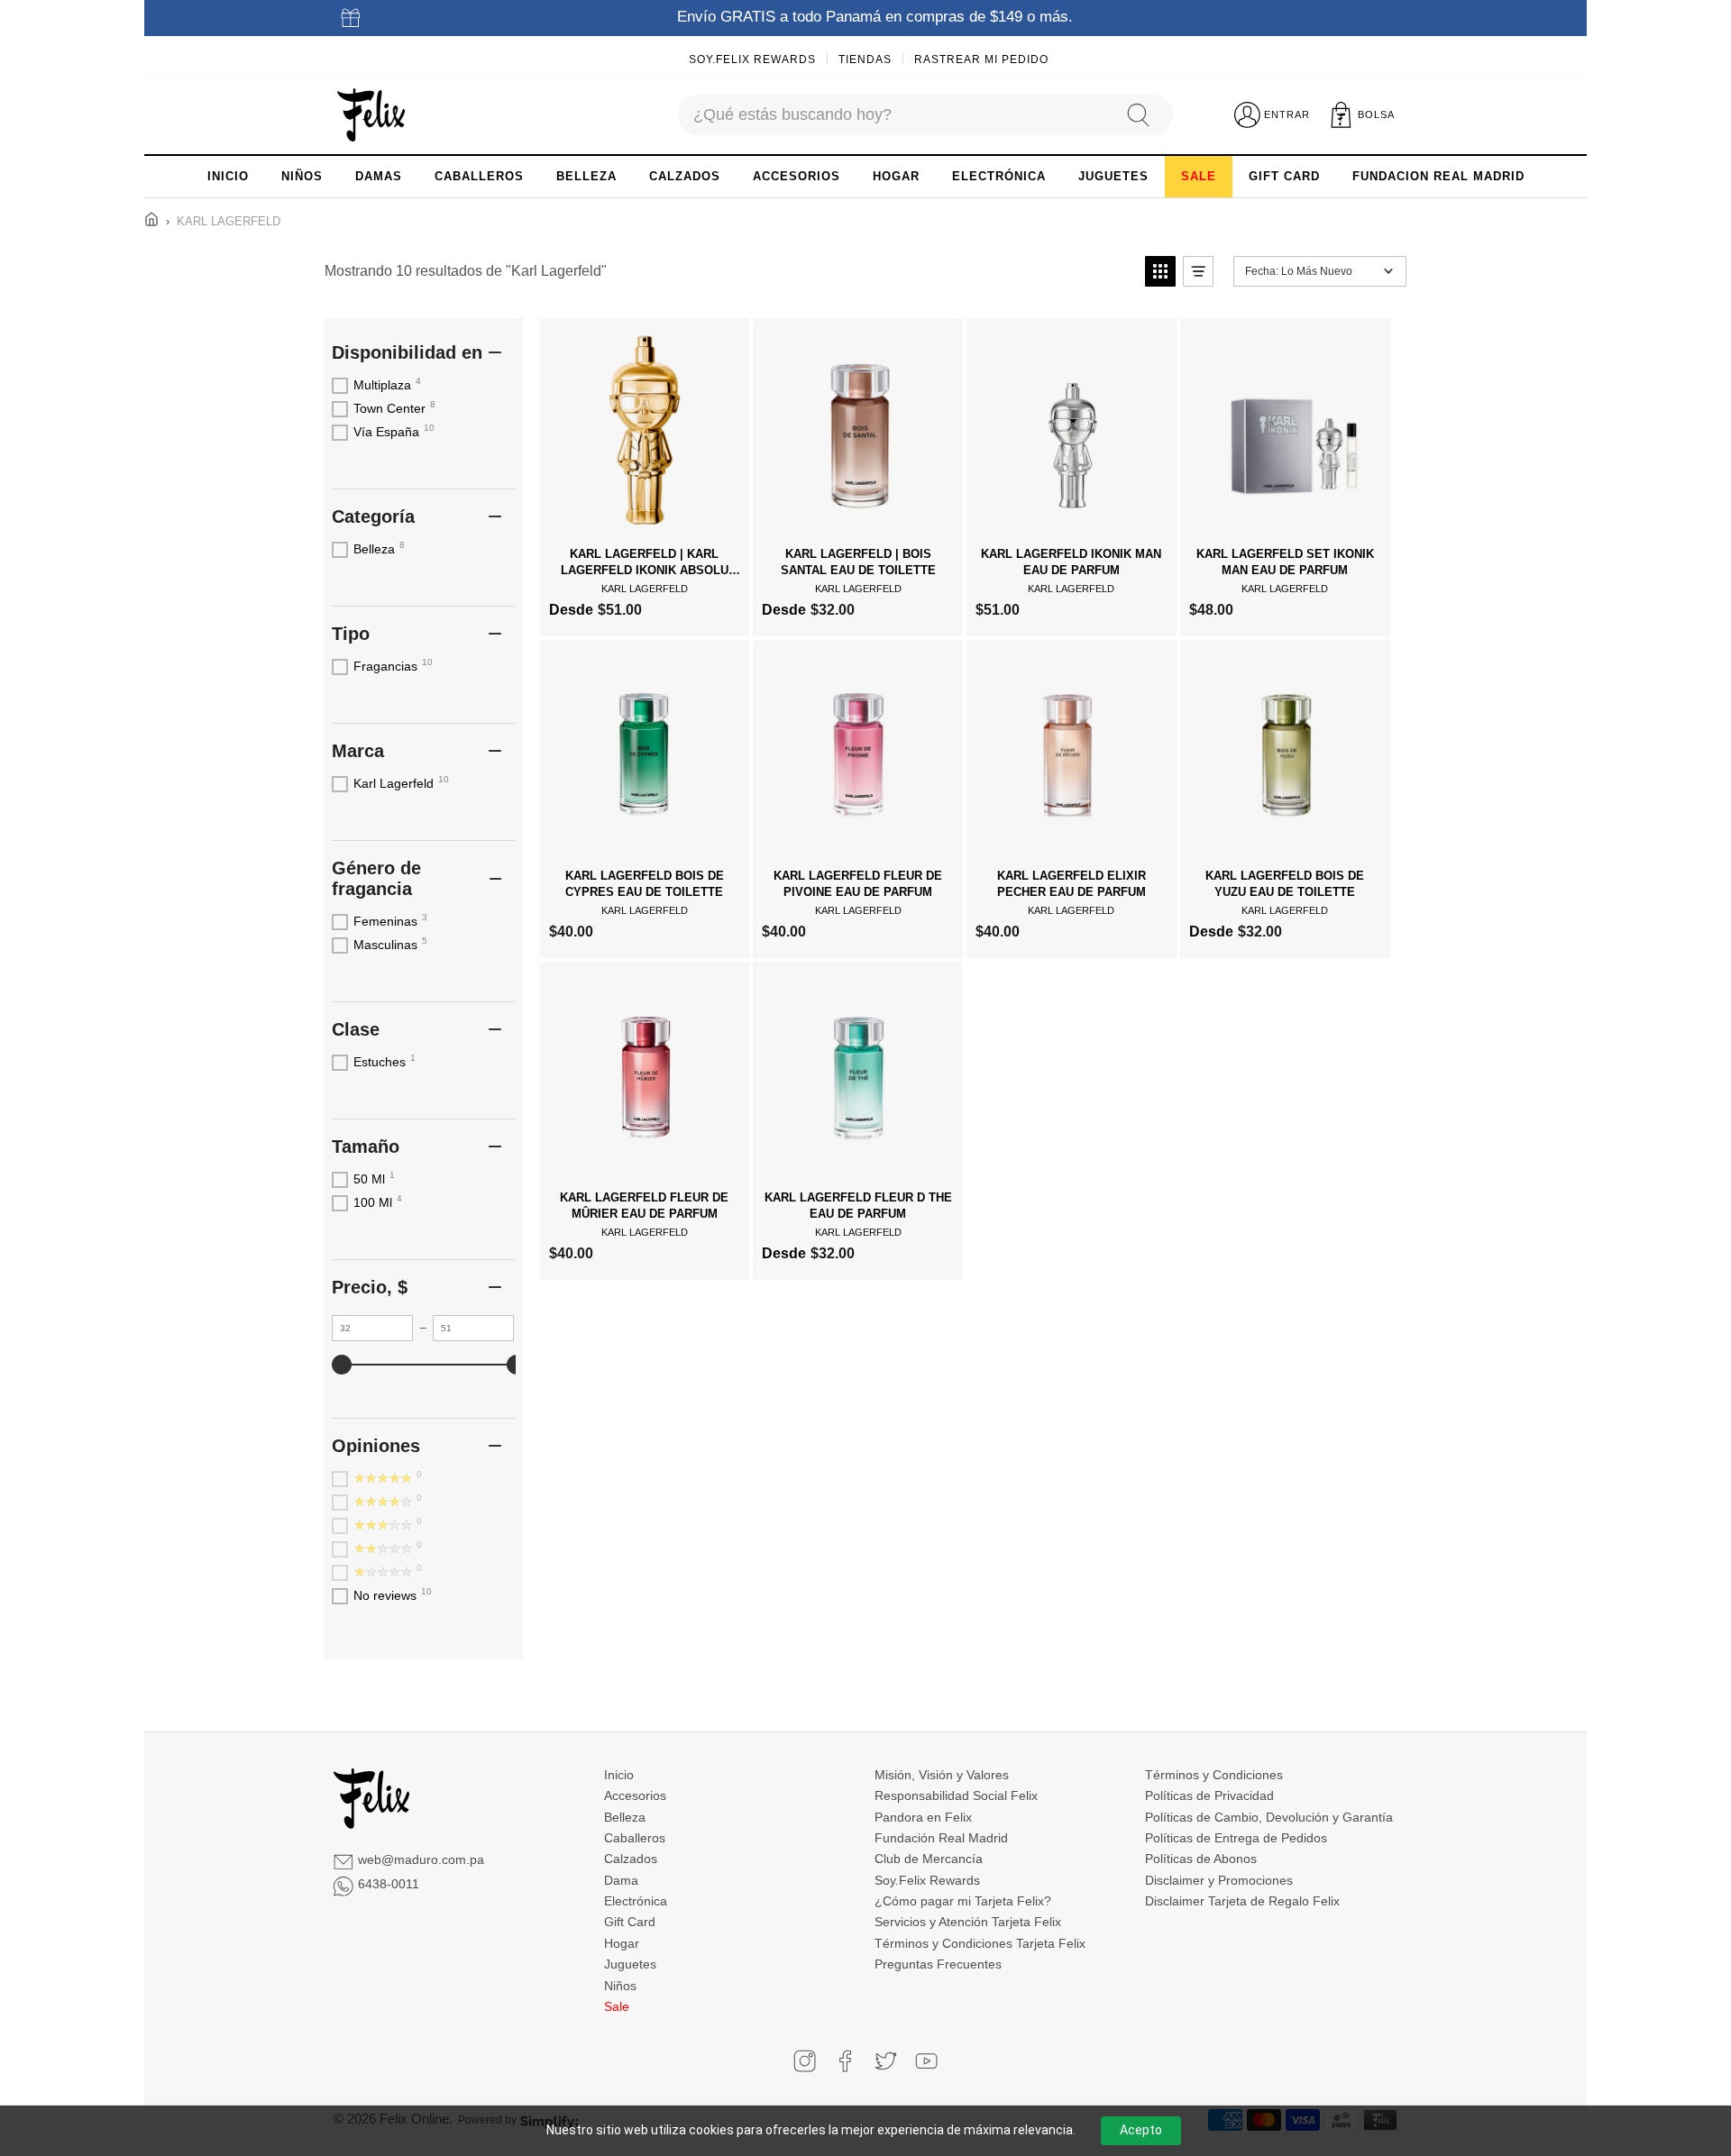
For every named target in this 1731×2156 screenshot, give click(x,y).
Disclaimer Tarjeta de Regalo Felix (1242, 1901)
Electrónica (636, 1901)
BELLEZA (586, 176)
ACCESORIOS (797, 176)
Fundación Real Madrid (941, 1838)
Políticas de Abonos (1201, 1859)
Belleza (625, 1817)
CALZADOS (685, 176)
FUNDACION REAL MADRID (1438, 176)
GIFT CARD (1284, 176)
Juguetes (630, 1964)
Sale (617, 2006)
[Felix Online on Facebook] (845, 2061)
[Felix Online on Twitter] (886, 2061)
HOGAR (896, 176)
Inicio (619, 1775)
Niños (620, 1986)
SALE (1199, 176)
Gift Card (630, 1922)
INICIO (228, 176)
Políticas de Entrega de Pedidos (1236, 1838)
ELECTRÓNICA (999, 176)
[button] (1160, 271)
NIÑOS (302, 176)
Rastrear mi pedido (981, 59)
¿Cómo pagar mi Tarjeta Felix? (963, 1901)
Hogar (622, 1943)
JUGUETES (1113, 176)
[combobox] (893, 115)
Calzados (631, 1859)
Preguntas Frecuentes (938, 1964)
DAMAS (379, 176)
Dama (621, 1880)
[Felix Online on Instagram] (805, 2061)
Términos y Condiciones (1214, 1775)
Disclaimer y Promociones (1219, 1880)
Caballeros (635, 1838)
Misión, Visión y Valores (942, 1775)
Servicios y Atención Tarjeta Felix (968, 1922)
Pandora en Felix (923, 1817)
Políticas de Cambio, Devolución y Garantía (1269, 1817)
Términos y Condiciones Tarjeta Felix (980, 1943)
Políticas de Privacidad (1209, 1795)
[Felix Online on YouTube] (926, 2061)
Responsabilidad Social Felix (956, 1795)
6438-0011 (389, 1884)
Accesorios (635, 1795)
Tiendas (865, 59)
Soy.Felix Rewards (752, 59)
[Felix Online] (371, 115)
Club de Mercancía (929, 1859)
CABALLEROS (479, 176)
